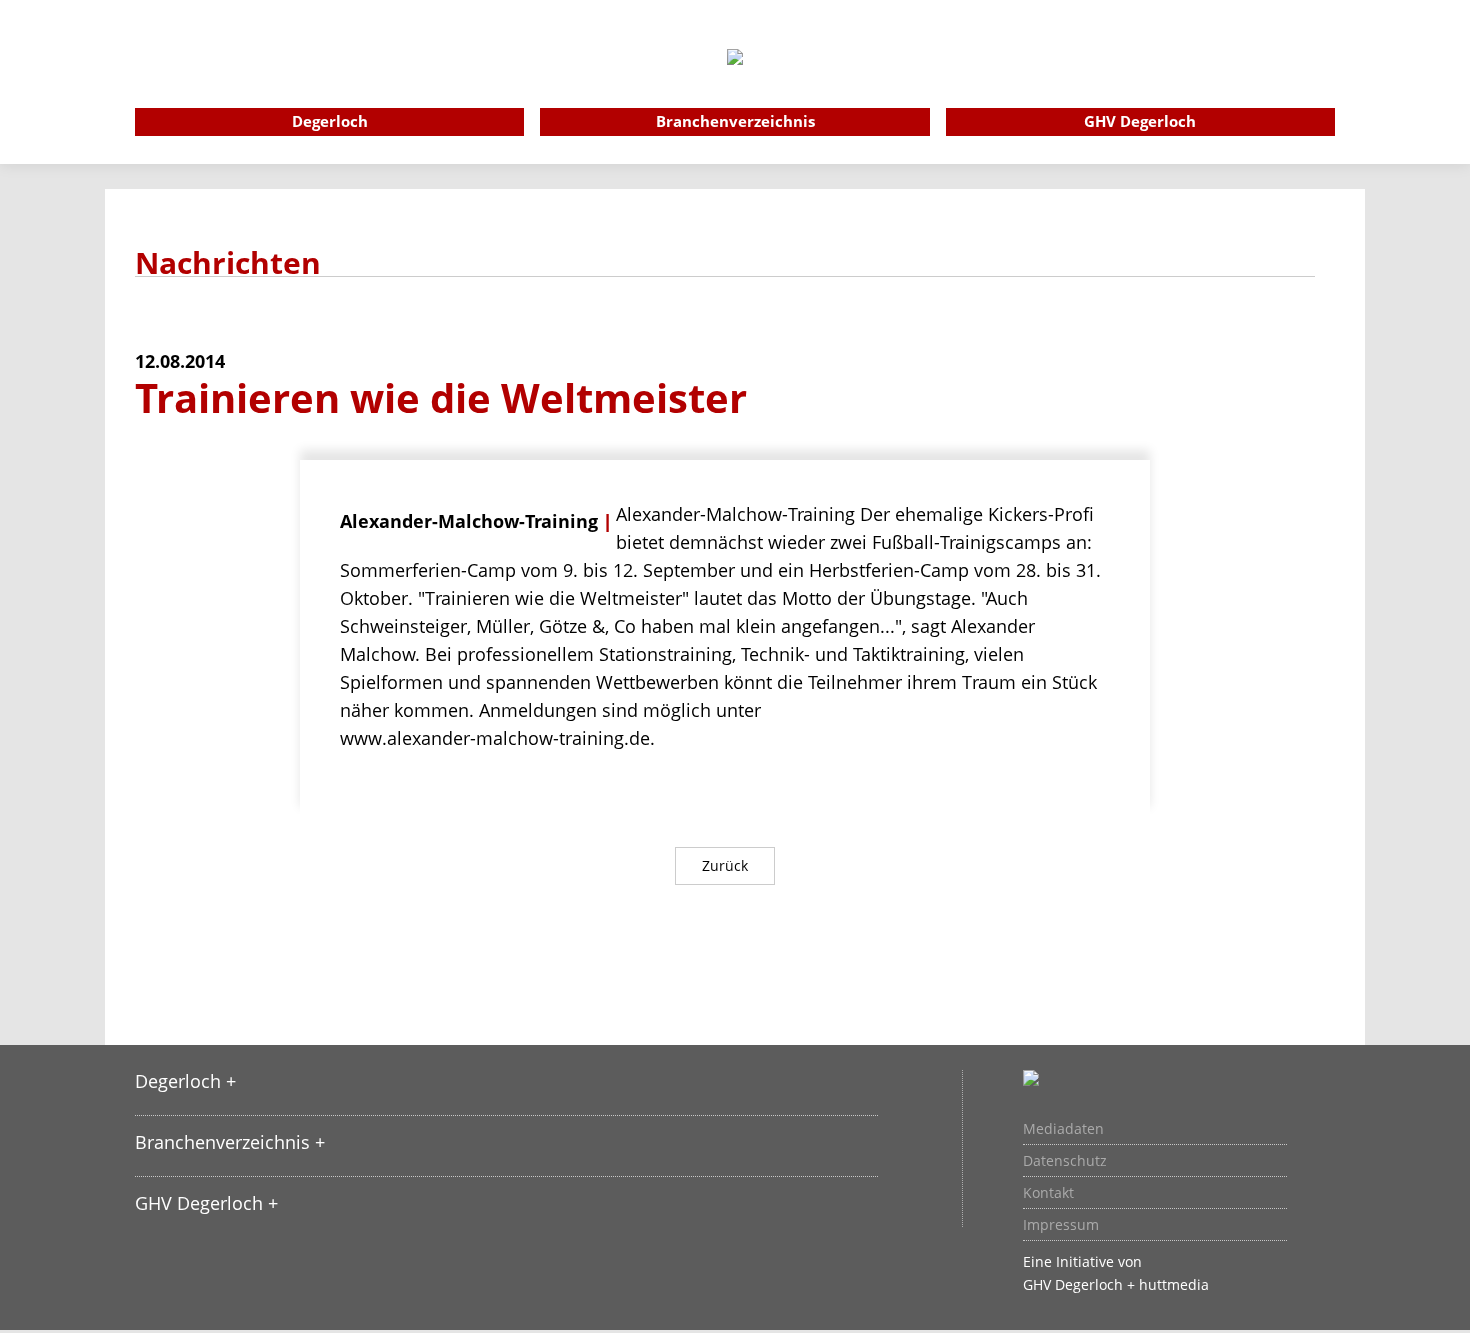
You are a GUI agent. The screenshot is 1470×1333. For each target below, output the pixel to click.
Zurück (725, 865)
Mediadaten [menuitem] (1063, 1129)
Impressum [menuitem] (1061, 1225)
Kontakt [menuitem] (1048, 1193)
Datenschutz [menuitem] (1065, 1161)
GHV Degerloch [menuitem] (1140, 121)
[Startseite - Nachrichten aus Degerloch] (735, 84)
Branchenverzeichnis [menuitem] (735, 121)
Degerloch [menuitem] (330, 121)
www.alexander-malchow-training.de (495, 738)
